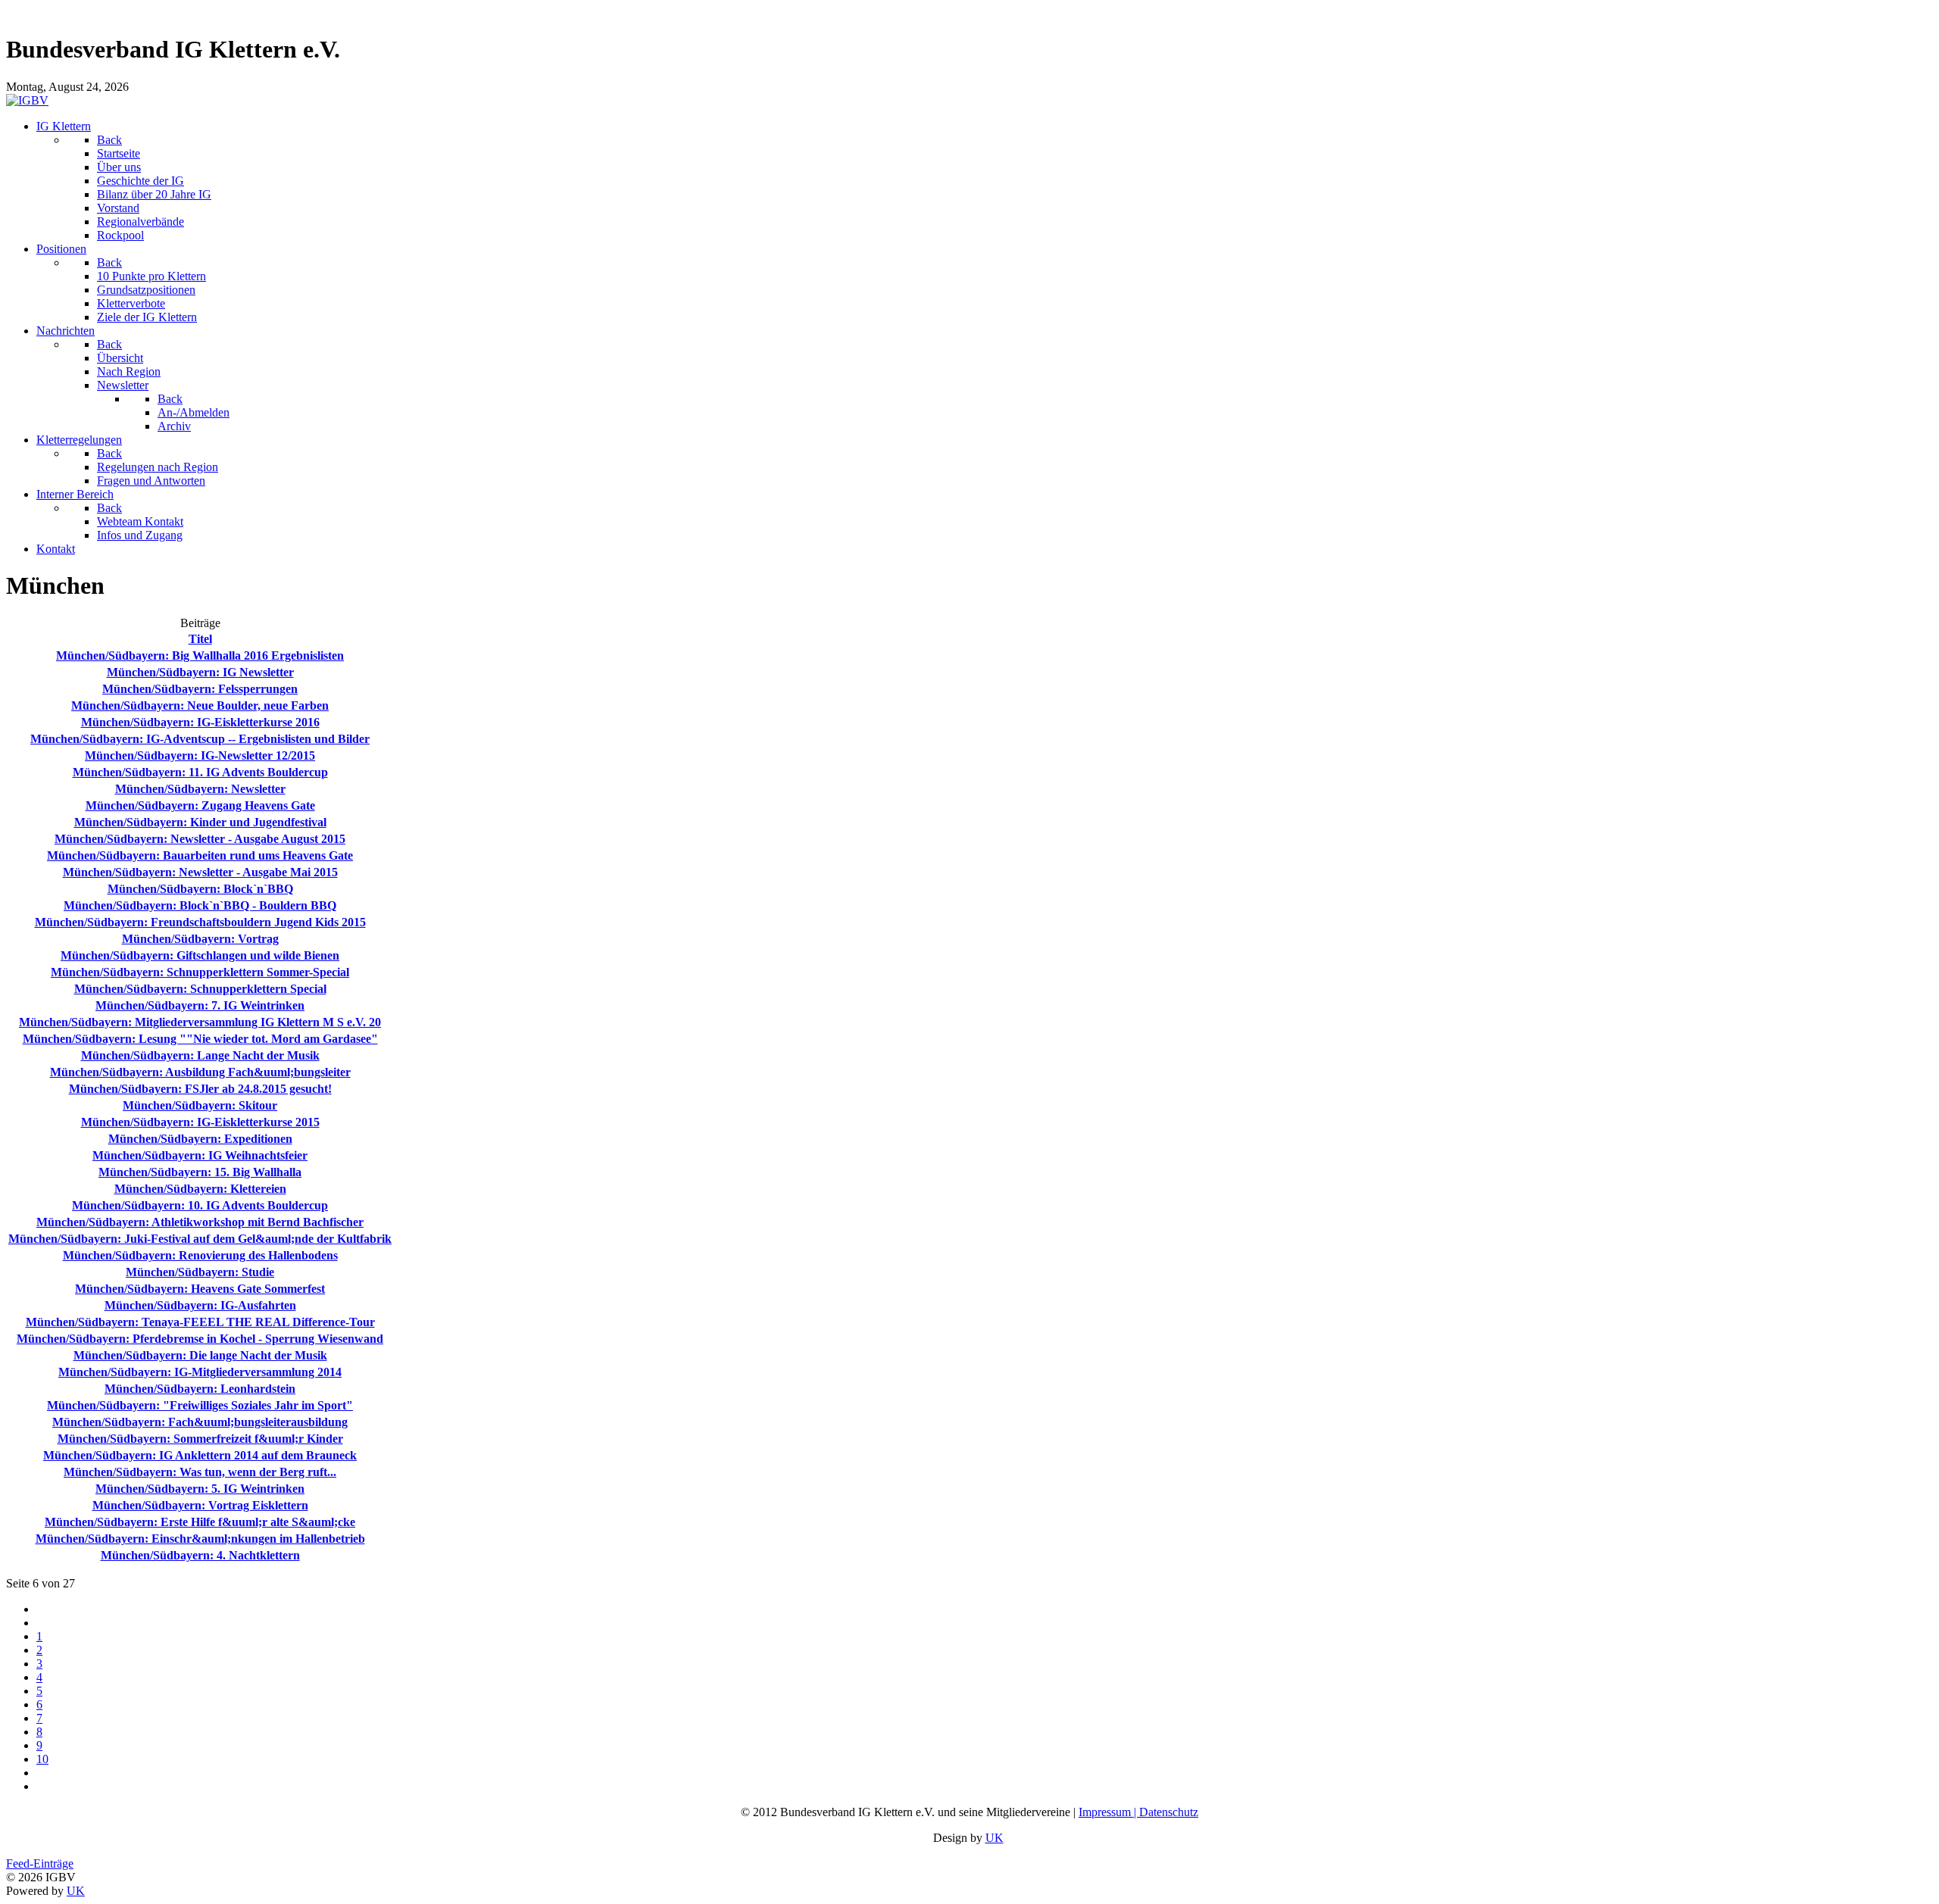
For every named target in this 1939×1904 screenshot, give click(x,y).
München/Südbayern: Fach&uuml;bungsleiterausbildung (200, 1422)
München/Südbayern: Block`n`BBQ (200, 889)
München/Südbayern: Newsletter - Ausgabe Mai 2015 (200, 872)
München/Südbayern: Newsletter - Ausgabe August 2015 (200, 839)
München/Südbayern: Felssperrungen (200, 689)
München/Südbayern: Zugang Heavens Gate (200, 805)
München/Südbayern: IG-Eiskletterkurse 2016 (200, 722)
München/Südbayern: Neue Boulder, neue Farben (200, 705)
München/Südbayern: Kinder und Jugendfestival (200, 822)
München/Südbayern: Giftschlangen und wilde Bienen (200, 955)
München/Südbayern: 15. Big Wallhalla (200, 1172)
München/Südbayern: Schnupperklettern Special (200, 989)
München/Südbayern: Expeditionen (200, 1139)
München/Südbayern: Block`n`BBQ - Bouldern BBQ (200, 905)
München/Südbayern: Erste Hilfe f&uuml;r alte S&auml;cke (200, 1522)
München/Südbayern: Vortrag (200, 939)
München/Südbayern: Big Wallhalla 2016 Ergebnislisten (200, 655)
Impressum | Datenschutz (1138, 1812)
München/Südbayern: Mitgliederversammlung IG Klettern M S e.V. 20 (200, 1022)
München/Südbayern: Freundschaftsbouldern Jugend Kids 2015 (200, 922)
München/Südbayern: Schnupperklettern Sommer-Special (200, 972)
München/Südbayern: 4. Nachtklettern (200, 1555)
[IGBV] (27, 100)
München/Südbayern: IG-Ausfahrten (200, 1305)
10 (42, 1759)
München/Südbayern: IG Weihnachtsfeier (200, 1155)
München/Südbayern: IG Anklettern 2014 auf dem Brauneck (200, 1455)
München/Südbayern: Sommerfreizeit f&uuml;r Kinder (200, 1439)
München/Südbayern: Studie (200, 1272)
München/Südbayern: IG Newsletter (200, 672)
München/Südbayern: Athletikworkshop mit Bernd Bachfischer (200, 1222)
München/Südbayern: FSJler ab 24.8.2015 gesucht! (200, 1089)
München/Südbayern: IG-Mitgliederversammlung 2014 (200, 1372)
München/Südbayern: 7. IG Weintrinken (200, 1005)
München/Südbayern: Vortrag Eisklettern (200, 1505)
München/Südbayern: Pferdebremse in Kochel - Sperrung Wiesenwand (200, 1339)
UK (994, 1838)
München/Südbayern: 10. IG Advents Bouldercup (200, 1205)
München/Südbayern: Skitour (200, 1105)
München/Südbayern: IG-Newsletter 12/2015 (200, 755)
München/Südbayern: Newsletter (200, 789)
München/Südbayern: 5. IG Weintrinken (200, 1489)
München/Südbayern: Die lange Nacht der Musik (200, 1355)
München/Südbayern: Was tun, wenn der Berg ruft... (200, 1472)
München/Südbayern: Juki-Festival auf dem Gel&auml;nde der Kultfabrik (200, 1239)
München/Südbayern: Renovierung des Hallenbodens (200, 1255)
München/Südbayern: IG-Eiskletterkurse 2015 (200, 1122)
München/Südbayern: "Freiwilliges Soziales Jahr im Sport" (200, 1405)
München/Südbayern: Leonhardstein (200, 1389)
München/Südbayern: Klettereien (200, 1189)
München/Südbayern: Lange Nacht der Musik (200, 1055)
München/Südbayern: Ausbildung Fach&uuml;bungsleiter (200, 1072)
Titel (200, 639)
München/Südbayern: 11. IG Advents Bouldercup (200, 772)
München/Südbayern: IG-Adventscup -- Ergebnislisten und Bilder (200, 739)
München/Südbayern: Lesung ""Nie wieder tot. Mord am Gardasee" (200, 1039)
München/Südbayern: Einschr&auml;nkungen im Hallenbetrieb (200, 1539)
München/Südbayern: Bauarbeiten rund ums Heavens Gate (200, 855)
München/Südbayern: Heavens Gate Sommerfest (200, 1289)
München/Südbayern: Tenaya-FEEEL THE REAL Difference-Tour (200, 1322)
